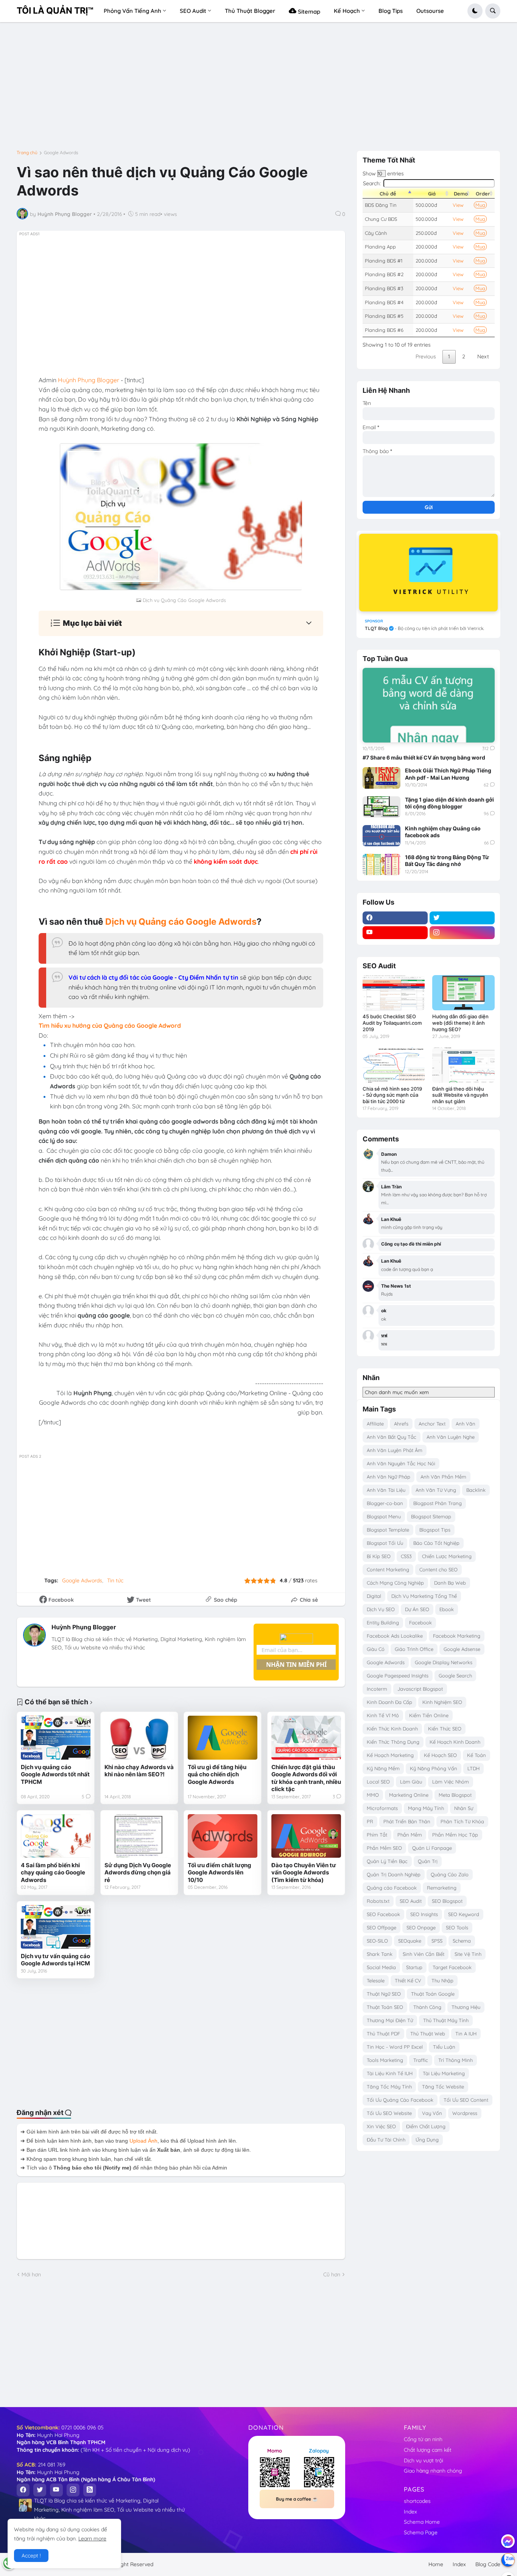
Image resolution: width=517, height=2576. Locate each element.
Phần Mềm (410, 1835)
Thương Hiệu (466, 2007)
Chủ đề (388, 194)
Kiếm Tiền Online (429, 1715)
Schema (462, 1941)
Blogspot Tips (435, 1530)
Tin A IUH (466, 2034)
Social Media (381, 1967)
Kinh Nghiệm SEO (442, 1702)
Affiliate (375, 1424)
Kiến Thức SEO (445, 1729)
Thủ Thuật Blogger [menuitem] (250, 11)
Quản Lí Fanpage (432, 1848)
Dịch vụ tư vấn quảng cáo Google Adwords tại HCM (55, 1960)
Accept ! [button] (31, 2556)
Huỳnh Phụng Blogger (84, 1627)
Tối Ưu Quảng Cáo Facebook (400, 2100)
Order (483, 194)
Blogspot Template (388, 1530)
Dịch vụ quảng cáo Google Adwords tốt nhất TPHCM (55, 1774)
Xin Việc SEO (381, 2126)
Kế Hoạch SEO (440, 1755)
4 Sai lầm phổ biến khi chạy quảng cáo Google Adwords (53, 1873)
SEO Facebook (383, 1914)
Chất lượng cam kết (428, 2450)
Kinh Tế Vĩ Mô (383, 1715)
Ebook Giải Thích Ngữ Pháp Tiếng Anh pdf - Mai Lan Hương (448, 774)
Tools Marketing (385, 2060)
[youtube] (395, 933)
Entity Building (383, 1623)
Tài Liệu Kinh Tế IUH (390, 2073)
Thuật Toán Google (433, 1994)
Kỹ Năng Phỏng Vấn (434, 1768)
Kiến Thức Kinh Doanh (392, 1729)
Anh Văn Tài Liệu (386, 1490)
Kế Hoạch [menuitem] (347, 11)
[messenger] (508, 2541)
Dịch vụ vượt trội (424, 2460)
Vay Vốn (432, 2113)
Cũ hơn (332, 2274)
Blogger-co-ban (385, 1503)
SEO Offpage (382, 1927)
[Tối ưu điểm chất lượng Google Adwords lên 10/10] (223, 1836)
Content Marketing (388, 1569)
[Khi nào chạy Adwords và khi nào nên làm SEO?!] (139, 1737)
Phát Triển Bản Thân (407, 1821)
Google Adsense (462, 1649)
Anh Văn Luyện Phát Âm (395, 1450)
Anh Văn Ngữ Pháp (389, 1477)
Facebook (420, 1623)
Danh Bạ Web (450, 1583)
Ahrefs (401, 1424)
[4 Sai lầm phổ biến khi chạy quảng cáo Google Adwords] (56, 1836)
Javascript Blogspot (420, 1689)
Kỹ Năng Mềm (383, 1768)
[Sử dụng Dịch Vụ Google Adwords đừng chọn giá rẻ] (139, 1836)
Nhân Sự (464, 1808)
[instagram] (462, 933)
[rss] (90, 2490)
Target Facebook (452, 1967)
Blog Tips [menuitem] (391, 11)
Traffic (421, 2060)
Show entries (383, 174)
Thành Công (427, 2007)
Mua (480, 205)
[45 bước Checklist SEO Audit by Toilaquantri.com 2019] (394, 993)
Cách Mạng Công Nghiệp (395, 1583)
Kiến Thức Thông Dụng (393, 1742)
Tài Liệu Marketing (444, 2073)
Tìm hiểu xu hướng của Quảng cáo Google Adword (110, 1025)
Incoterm (377, 1689)
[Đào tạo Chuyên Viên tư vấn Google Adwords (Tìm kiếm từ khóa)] (306, 1836)
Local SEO (378, 1782)
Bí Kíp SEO (379, 1556)
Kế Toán (477, 1755)
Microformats (382, 1808)
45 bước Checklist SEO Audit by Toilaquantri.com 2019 (392, 1023)
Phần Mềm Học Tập (455, 1835)
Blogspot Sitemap (431, 1516)
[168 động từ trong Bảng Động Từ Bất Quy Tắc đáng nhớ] (382, 864)
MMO (373, 1795)
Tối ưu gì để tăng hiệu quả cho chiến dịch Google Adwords (217, 1774)
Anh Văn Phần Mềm (443, 1477)
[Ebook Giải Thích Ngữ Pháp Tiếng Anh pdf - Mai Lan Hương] (382, 778)
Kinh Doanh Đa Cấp (389, 1702)
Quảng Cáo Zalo (450, 1874)
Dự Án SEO (417, 1609)
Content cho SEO (438, 1569)
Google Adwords (61, 153)
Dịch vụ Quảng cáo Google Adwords (181, 922)
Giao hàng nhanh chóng (433, 2471)
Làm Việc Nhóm (451, 1782)
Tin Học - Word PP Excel (395, 2047)
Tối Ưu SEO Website (389, 2113)
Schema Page (421, 2532)
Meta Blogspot (455, 1795)
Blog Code (488, 2564)
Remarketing (442, 1888)
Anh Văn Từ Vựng (436, 1490)
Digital (374, 1596)
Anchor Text (432, 1424)
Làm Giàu (411, 1782)
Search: (372, 183)
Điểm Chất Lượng (426, 2126)
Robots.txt (378, 1901)
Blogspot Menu (384, 1516)
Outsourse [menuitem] (430, 11)
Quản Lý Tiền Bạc (387, 1861)
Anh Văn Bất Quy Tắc (392, 1437)
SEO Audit (411, 1901)
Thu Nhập (442, 1980)
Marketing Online (409, 1795)
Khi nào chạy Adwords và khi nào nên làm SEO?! (139, 1771)
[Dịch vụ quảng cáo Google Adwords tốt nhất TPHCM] (56, 1737)
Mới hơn (31, 2274)
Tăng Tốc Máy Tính (389, 2087)
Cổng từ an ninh (423, 2439)
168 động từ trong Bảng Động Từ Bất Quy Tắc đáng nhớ (447, 860)
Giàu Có (376, 1649)
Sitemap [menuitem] (308, 12)
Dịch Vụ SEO (381, 1609)
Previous (426, 356)
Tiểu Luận (444, 2047)
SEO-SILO (377, 1941)
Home (436, 2564)
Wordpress (465, 2113)
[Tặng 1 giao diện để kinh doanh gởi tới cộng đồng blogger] (382, 807)
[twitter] (462, 918)
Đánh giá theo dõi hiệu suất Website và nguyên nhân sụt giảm (460, 1095)
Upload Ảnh (143, 2141)
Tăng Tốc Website (443, 2087)
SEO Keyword (464, 1914)
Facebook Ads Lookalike (395, 1636)
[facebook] (395, 918)
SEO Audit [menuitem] (193, 11)
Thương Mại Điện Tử (390, 2020)
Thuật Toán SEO (385, 2007)
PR (370, 1821)
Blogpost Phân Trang (438, 1503)
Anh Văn (466, 1424)
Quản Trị (428, 1861)
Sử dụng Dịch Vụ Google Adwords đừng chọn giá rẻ (138, 1873)
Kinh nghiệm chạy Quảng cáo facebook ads (443, 832)
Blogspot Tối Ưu (385, 1543)
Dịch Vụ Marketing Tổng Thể (424, 1596)
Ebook (447, 1609)
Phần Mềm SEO (384, 1848)
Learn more (92, 2538)
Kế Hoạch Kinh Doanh (455, 1742)
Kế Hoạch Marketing (390, 1755)
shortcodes (417, 2501)
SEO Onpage (421, 1927)
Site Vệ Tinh (468, 1954)
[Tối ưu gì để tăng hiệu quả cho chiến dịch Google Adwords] (223, 1737)
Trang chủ (27, 153)
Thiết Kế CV (408, 1980)
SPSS (437, 1941)
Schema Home (422, 2522)
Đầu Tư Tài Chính (386, 2140)
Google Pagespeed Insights (398, 1676)
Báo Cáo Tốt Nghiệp (436, 1543)
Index (410, 2512)
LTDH (473, 1768)
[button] (475, 11)
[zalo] (508, 2560)
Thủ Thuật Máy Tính (446, 2020)
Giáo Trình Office (414, 1649)
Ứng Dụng (427, 2140)
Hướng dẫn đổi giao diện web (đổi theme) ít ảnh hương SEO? (460, 1023)
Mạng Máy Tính (426, 1808)
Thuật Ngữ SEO (384, 1994)
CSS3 (406, 1556)
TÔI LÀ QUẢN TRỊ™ (55, 11)
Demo (461, 194)
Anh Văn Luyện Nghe (451, 1437)
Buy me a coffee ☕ (297, 2499)
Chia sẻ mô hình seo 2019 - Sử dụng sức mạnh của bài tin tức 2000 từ (392, 1095)
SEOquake (410, 1941)
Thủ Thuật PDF (383, 2034)
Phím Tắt (377, 1835)
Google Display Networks (444, 1662)
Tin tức (115, 1580)
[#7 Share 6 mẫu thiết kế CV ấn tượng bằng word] (429, 705)
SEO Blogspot (447, 1901)
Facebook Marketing (457, 1636)
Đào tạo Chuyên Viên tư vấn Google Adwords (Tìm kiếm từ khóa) (304, 1873)
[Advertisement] (258, 89)
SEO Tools (457, 1927)
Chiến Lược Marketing (447, 1556)
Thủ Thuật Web (428, 2034)
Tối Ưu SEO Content (466, 2100)
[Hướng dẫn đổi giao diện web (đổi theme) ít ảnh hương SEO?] (463, 993)
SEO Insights (424, 1914)
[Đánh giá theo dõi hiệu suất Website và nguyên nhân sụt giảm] (463, 1065)
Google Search (455, 1676)
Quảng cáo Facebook (392, 1888)
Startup (414, 1967)
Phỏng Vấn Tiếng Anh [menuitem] (132, 11)
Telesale (376, 1980)
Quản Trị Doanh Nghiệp (394, 1874)
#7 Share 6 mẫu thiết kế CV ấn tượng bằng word (424, 757)
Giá (432, 194)
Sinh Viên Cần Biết (424, 1954)
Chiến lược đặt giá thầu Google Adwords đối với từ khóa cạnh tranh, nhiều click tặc (306, 1778)
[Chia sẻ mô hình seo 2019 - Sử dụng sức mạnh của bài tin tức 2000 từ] (394, 1065)
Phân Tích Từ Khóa (462, 1821)
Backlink (476, 1490)
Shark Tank (380, 1954)
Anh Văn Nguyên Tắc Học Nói (401, 1463)
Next (483, 356)
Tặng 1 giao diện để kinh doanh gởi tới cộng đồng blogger (449, 803)
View (458, 205)
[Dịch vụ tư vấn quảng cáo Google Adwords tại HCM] (56, 1927)
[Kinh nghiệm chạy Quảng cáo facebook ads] (382, 836)
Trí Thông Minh (455, 2060)
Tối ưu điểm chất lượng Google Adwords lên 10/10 (220, 1873)
